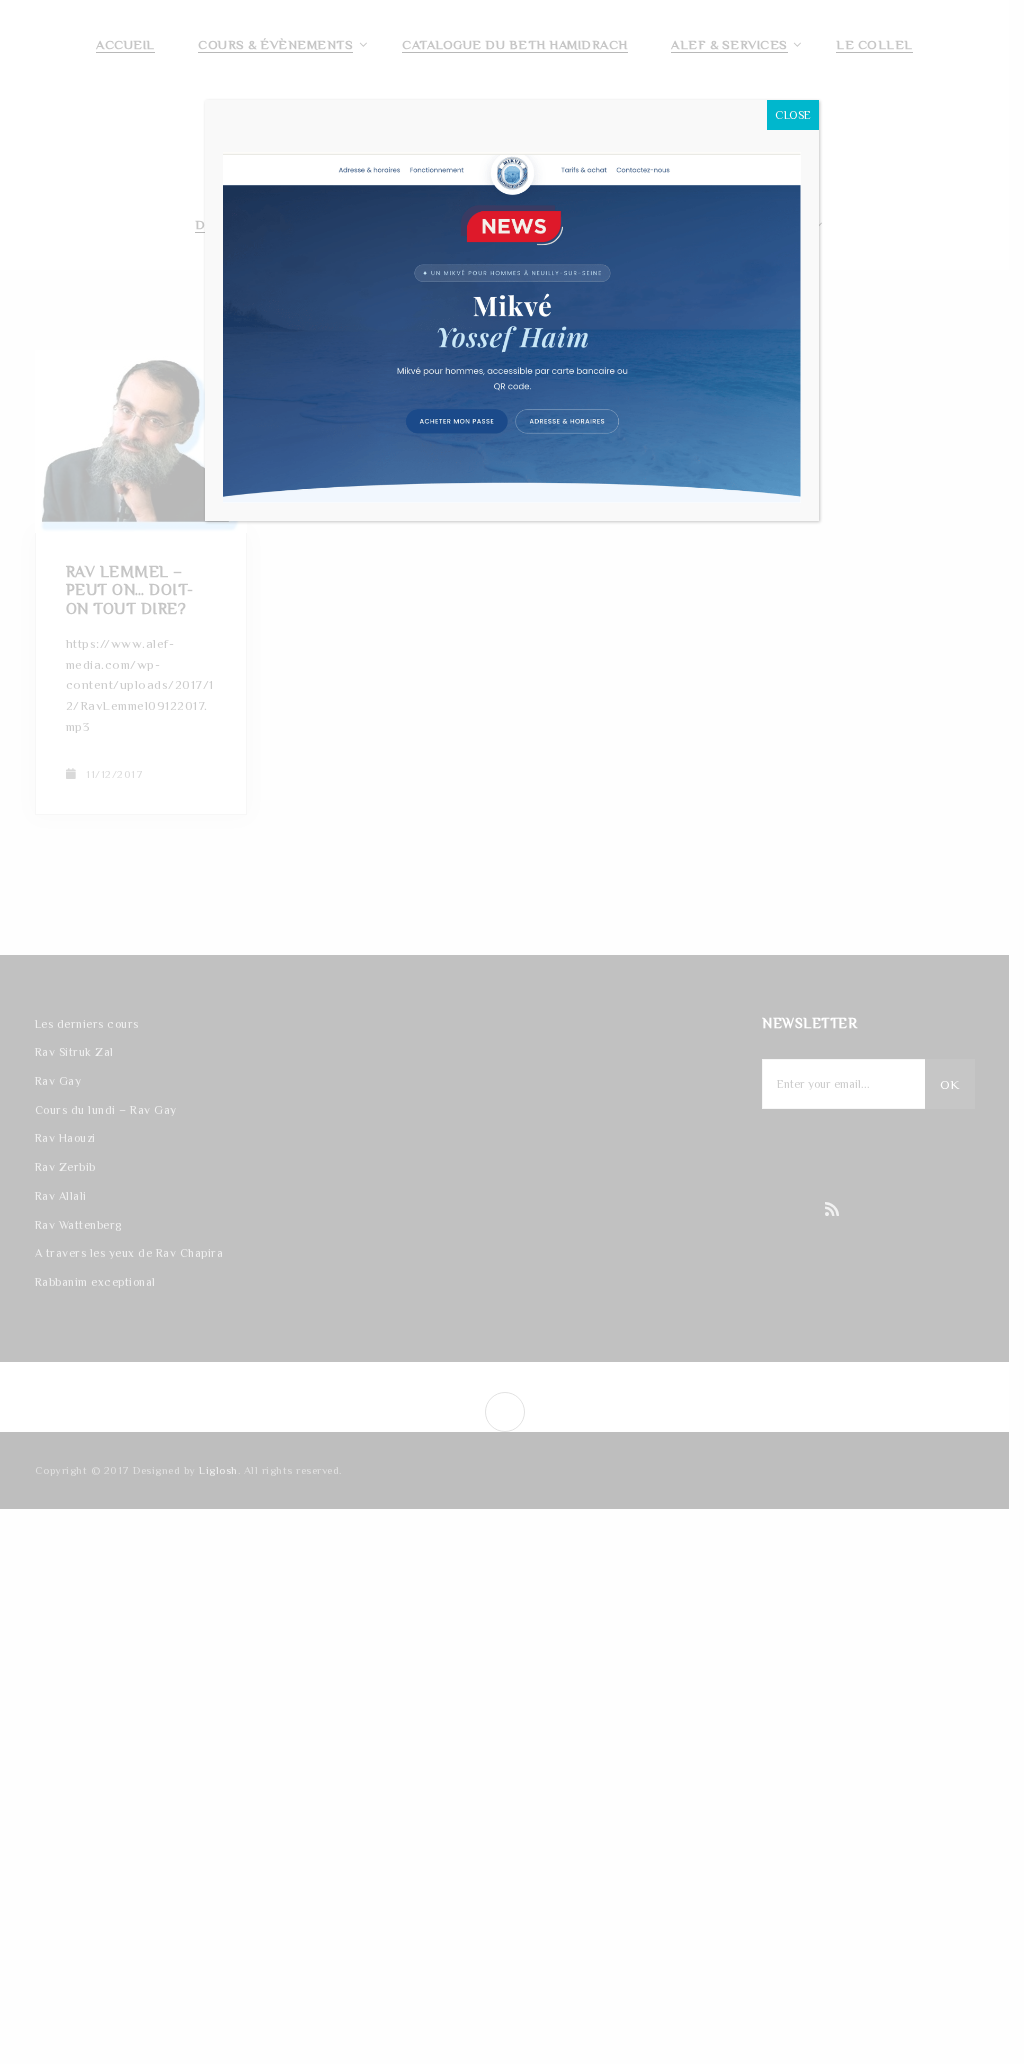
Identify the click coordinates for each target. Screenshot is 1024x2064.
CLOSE (793, 115)
